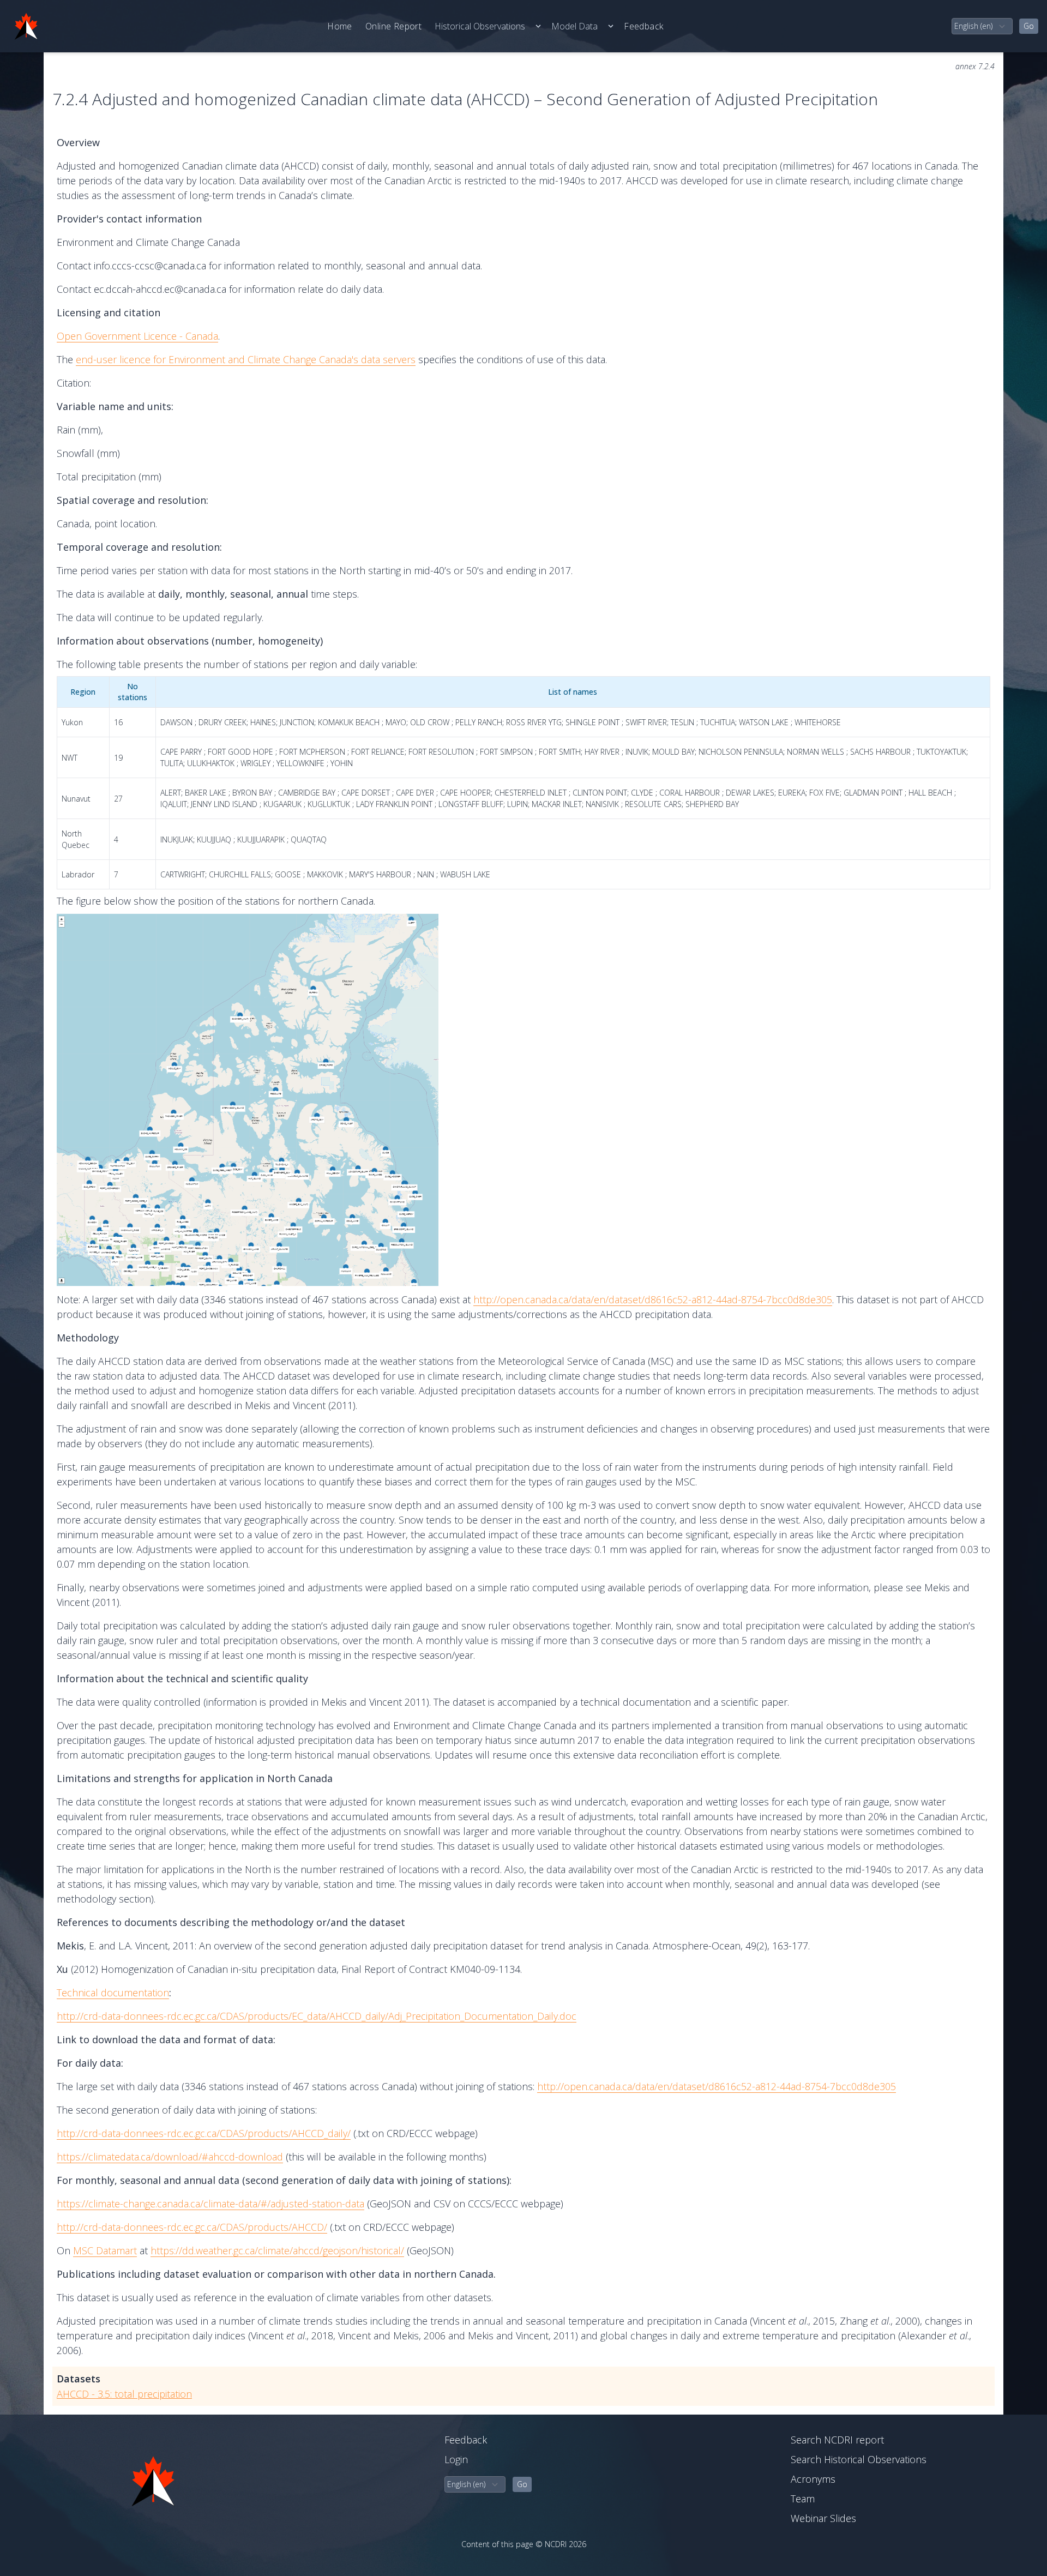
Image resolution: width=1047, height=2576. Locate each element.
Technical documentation (113, 1993)
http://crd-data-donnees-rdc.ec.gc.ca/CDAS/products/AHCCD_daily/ (204, 2133)
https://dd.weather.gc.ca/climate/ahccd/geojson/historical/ (277, 2250)
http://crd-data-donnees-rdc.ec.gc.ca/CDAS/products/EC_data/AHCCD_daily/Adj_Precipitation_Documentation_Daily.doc (317, 2016)
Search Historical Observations (859, 2459)
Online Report (393, 26)
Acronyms (813, 2479)
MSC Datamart (105, 2250)
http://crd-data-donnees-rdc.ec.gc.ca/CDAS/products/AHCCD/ (192, 2227)
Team (803, 2499)
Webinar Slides (823, 2518)
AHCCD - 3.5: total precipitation (124, 2394)
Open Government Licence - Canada (137, 336)
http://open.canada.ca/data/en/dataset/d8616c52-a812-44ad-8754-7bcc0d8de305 (653, 1299)
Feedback (643, 26)
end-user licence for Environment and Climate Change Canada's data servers (246, 359)
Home (340, 26)
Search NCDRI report (837, 2440)
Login (456, 2459)
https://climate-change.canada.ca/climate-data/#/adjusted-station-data (210, 2204)
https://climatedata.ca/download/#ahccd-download (170, 2157)
